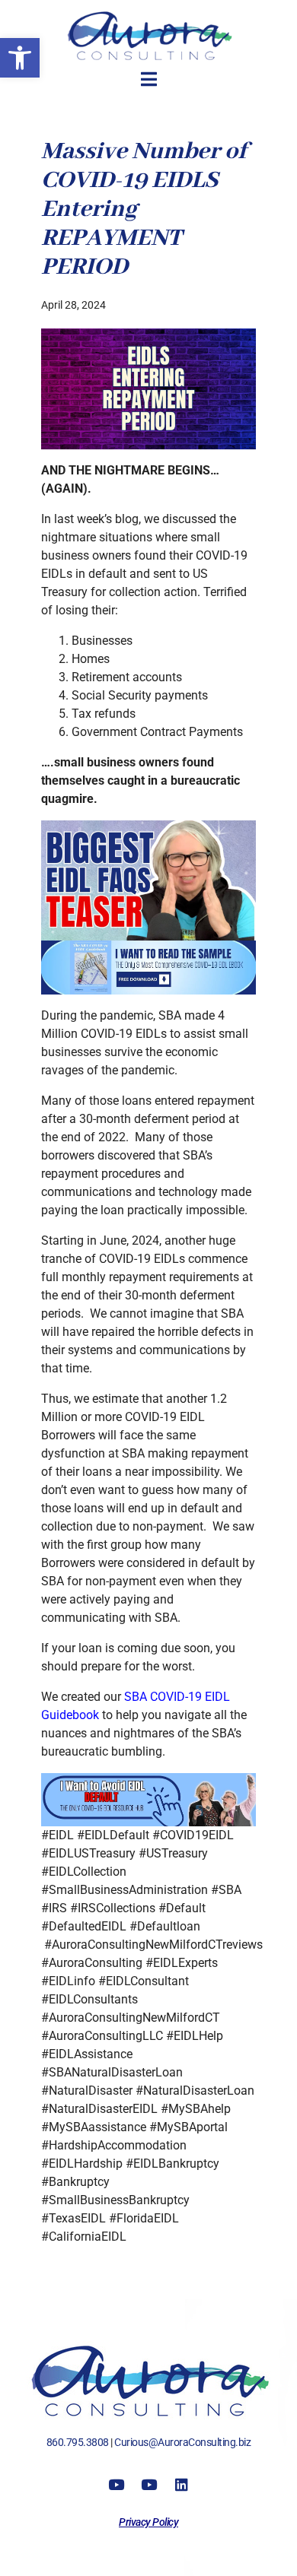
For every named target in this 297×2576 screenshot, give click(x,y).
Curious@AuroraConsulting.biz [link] (182, 2442)
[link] (20, 58)
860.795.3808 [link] (78, 2442)
